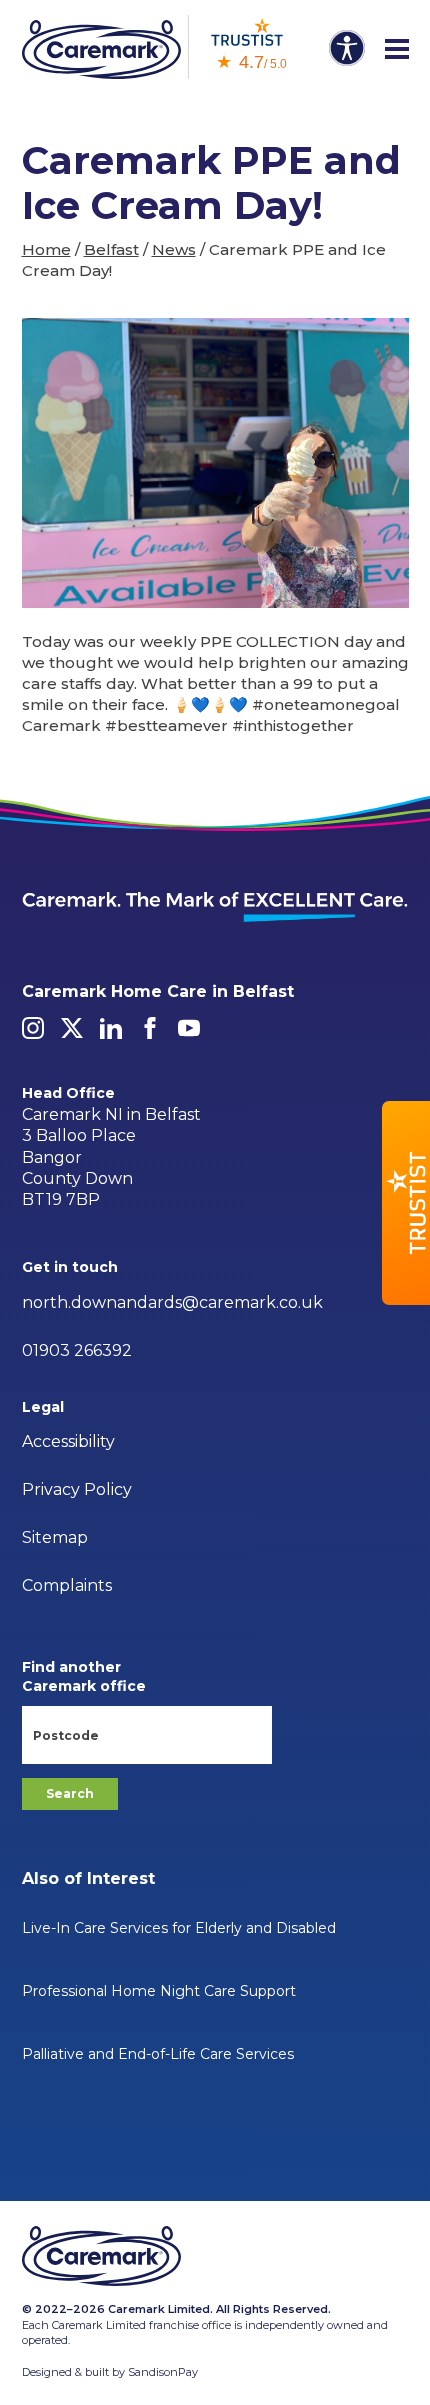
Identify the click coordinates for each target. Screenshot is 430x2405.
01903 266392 (77, 1350)
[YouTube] (189, 1028)
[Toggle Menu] (397, 50)
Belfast (111, 249)
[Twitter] (72, 1028)
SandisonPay (163, 2372)
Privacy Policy (77, 1489)
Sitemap (55, 1537)
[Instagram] (33, 1028)
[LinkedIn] (111, 1028)
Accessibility (68, 1441)
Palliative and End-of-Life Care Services (158, 2054)
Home (46, 249)
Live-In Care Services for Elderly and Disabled (179, 1928)
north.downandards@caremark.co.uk (172, 1302)
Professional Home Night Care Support (159, 1991)
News (174, 249)
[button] (406, 1203)
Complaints (67, 1585)
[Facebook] (150, 1028)
